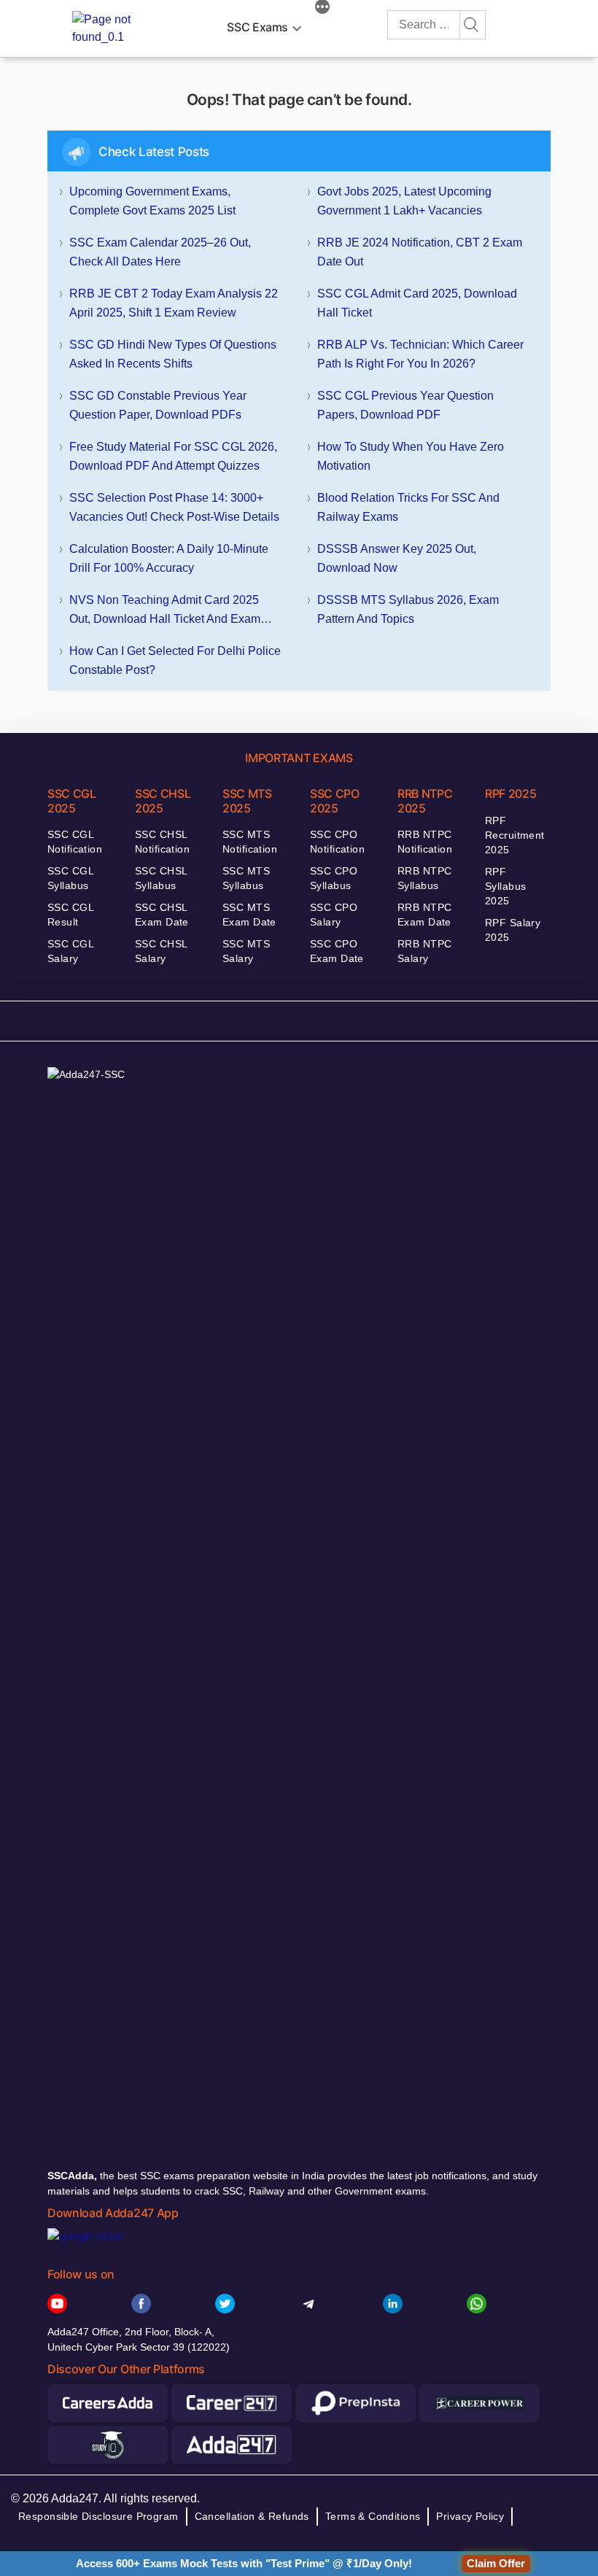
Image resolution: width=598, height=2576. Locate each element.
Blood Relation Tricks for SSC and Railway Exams (408, 507)
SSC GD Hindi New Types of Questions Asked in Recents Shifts (173, 354)
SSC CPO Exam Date (337, 951)
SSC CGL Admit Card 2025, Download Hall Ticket (417, 303)
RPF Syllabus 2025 (505, 886)
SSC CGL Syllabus (70, 878)
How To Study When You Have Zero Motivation (411, 456)
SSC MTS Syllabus (246, 878)
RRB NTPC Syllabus (424, 878)
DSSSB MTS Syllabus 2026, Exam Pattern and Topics (408, 609)
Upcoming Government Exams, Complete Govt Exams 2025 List (152, 201)
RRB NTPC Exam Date (424, 915)
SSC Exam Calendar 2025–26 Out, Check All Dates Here (160, 252)
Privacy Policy (470, 2516)
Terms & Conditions (373, 2516)
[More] (322, 9)
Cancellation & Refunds (252, 2516)
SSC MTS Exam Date (249, 915)
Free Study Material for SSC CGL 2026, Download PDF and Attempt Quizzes (173, 456)
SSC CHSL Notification (162, 842)
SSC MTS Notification (250, 842)
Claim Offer (496, 2563)
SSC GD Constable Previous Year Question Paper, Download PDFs (158, 405)
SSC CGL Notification (75, 842)
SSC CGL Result (70, 915)
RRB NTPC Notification (425, 842)
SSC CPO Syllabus (334, 878)
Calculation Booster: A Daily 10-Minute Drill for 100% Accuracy (169, 558)
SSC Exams (257, 27)
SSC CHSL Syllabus (161, 878)
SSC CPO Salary (334, 915)
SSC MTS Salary (246, 951)
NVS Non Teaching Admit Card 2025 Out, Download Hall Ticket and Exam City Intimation (165, 611)
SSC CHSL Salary (161, 951)
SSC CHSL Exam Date (162, 915)
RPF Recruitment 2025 (515, 835)
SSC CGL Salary (70, 951)
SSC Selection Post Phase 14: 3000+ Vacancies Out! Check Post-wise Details (174, 507)
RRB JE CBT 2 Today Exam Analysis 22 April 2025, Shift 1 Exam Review (174, 303)
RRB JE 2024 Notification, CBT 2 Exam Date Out (420, 252)
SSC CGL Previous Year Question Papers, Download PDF (405, 405)
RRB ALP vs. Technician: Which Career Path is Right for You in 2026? (420, 354)
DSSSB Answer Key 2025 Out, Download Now (397, 558)
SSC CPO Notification (337, 842)
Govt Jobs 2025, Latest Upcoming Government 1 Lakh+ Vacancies (404, 201)
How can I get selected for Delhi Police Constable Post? (175, 660)
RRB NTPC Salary (424, 951)
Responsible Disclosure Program (98, 2516)
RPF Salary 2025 (513, 930)
